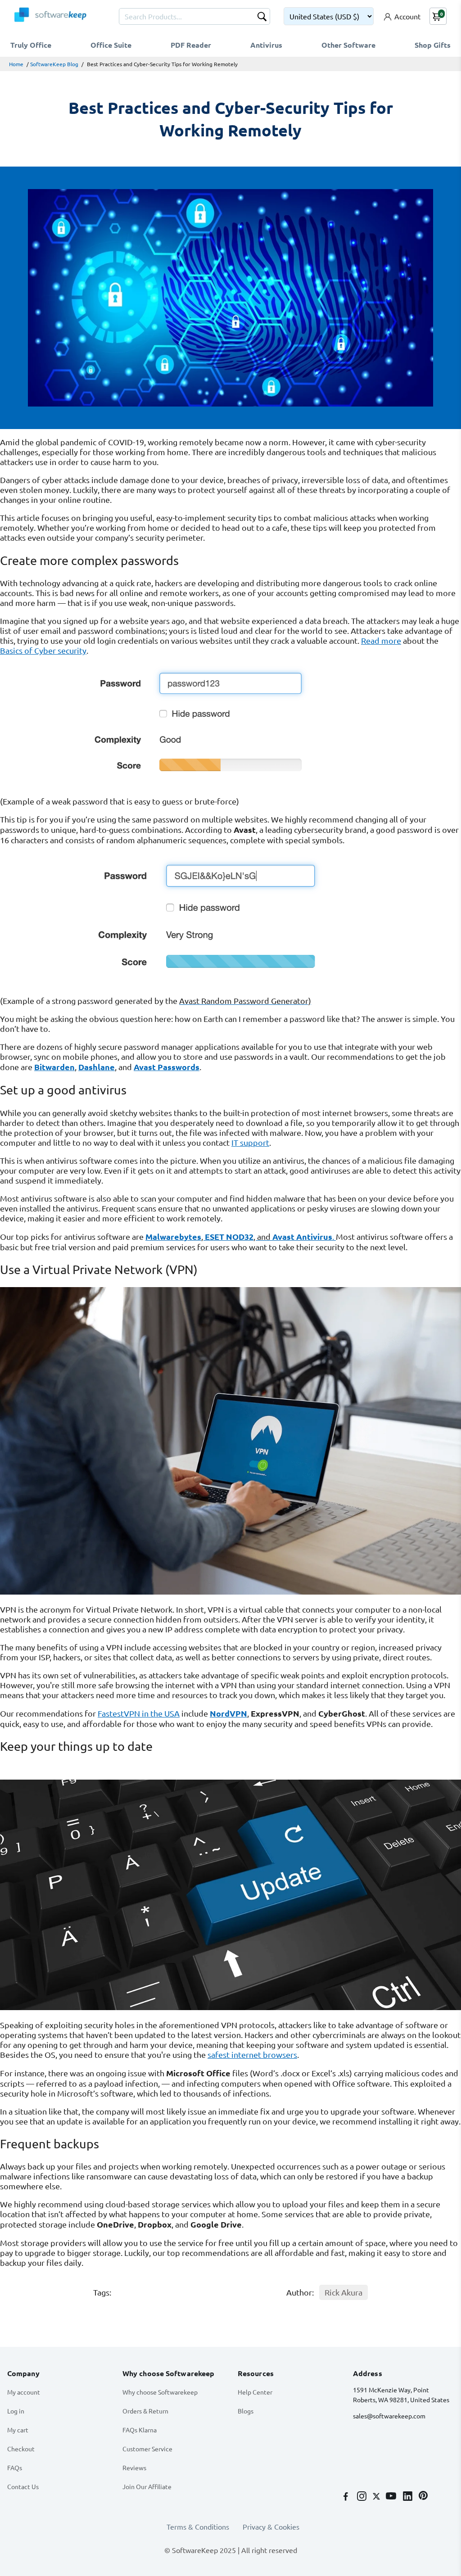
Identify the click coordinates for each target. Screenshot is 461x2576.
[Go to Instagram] (363, 2497)
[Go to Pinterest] (423, 2497)
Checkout (21, 2449)
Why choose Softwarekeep (160, 2392)
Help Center (255, 2392)
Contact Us (23, 2486)
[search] (262, 18)
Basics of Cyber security (43, 650)
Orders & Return (145, 2411)
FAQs (15, 2468)
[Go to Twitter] (377, 2497)
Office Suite (111, 45)
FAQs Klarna (140, 2430)
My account (24, 2392)
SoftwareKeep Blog (54, 64)
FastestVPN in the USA (139, 1713)
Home (16, 64)
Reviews (134, 2468)
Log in (16, 2411)
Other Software (348, 45)
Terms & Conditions (198, 2526)
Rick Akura (343, 2292)
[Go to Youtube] (392, 2497)
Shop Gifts (433, 45)
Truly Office (31, 45)
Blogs (246, 2411)
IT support (250, 1142)
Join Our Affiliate (147, 2486)
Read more (381, 640)
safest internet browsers (252, 2054)
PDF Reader (191, 45)
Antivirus (266, 45)
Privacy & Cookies (271, 2526)
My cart (18, 2430)
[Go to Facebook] (347, 2497)
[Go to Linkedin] (409, 2497)
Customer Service (147, 2449)
